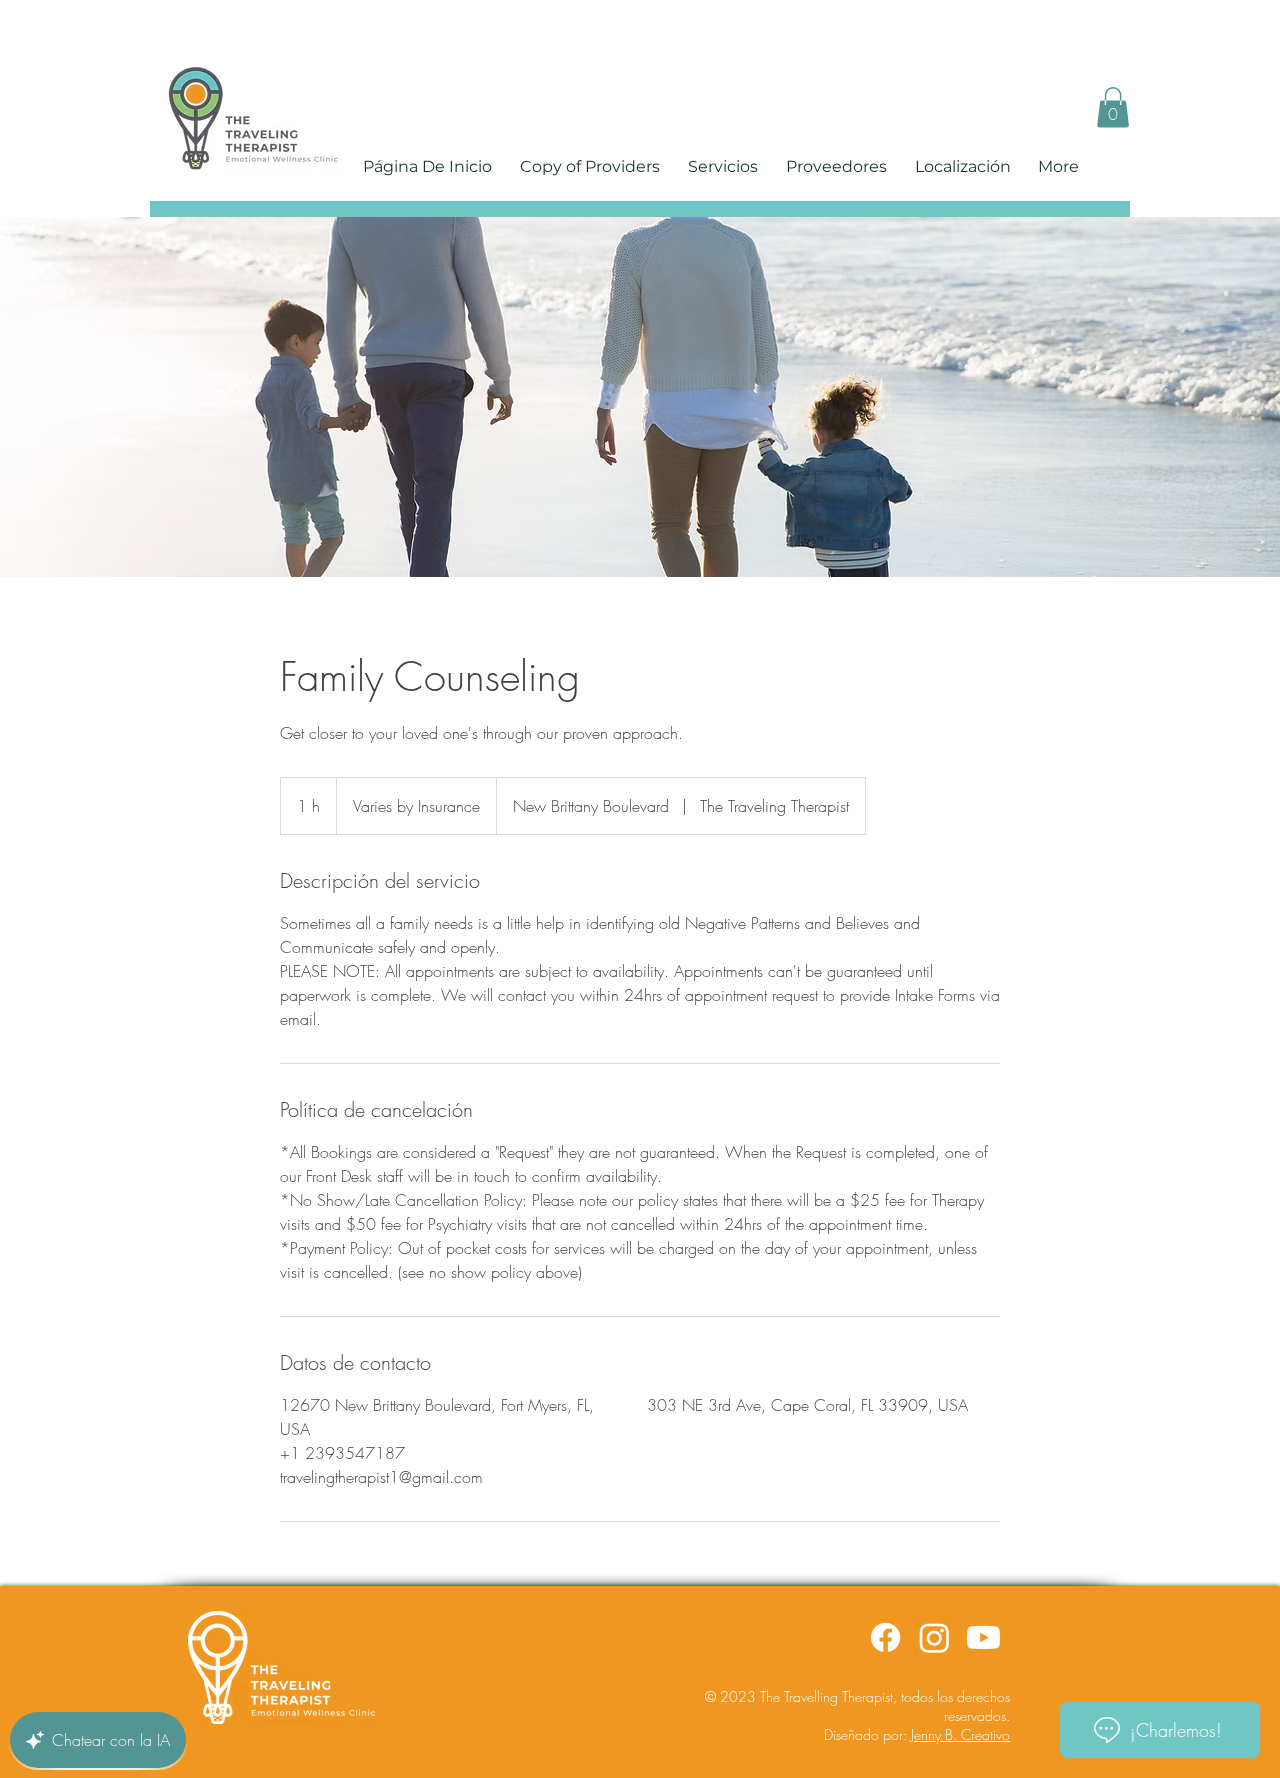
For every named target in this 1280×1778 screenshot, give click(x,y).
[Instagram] (934, 1637)
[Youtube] (983, 1637)
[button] (1113, 107)
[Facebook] (885, 1637)
